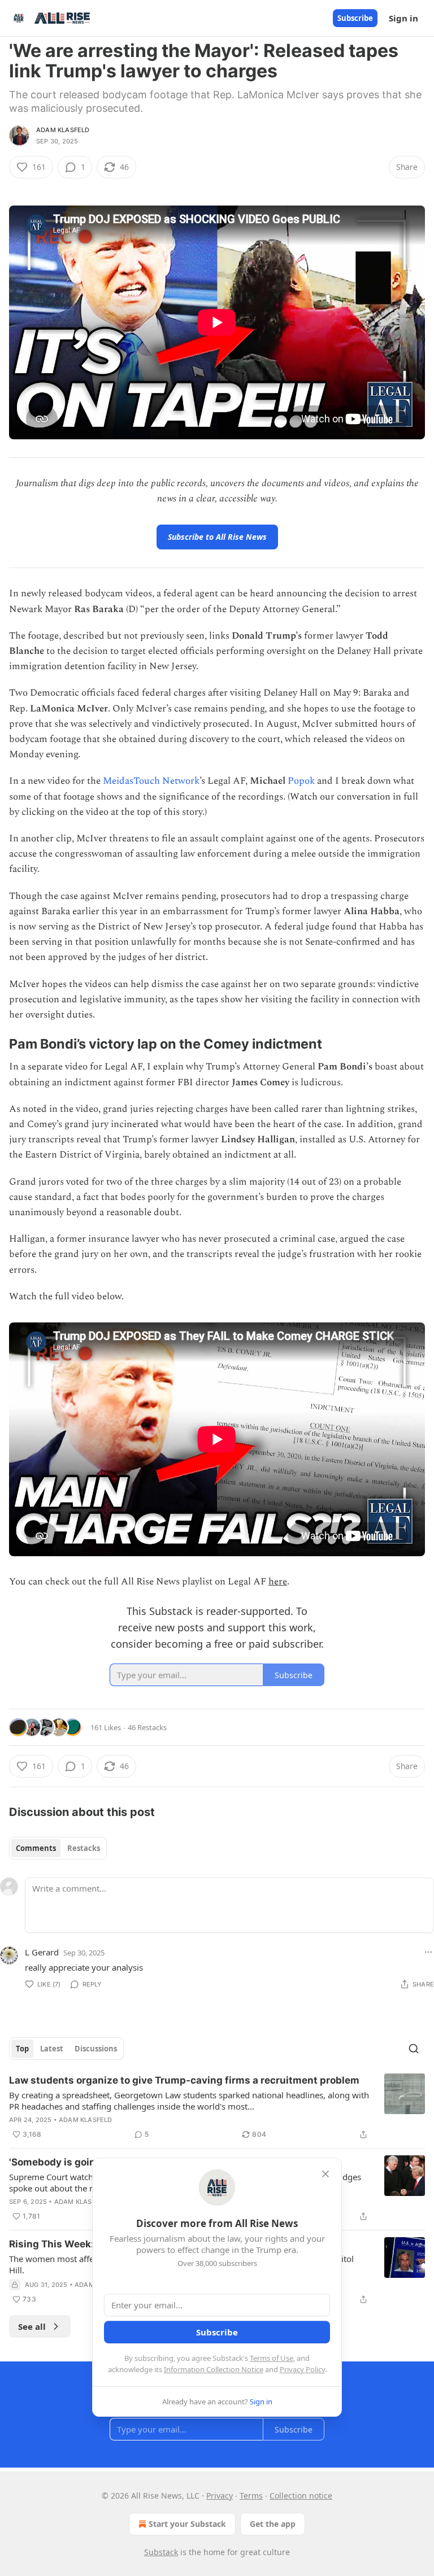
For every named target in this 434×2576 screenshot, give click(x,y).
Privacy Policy (302, 2369)
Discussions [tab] (96, 2049)
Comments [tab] (36, 1848)
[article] (217, 2107)
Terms (251, 2496)
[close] (325, 2174)
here (278, 1582)
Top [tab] (22, 2049)
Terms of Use (272, 2358)
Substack (161, 2552)
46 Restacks (147, 1727)
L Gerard (42, 1952)
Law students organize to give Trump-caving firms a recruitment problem (184, 2080)
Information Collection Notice (214, 2369)
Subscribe (355, 18)
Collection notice (301, 2496)
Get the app (273, 2524)
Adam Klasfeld (63, 130)
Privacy (220, 2496)
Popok (301, 781)
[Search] (414, 2049)
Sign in (403, 18)
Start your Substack (187, 2524)
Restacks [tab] (84, 1848)
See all (32, 2326)
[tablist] (58, 1848)
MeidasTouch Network (151, 781)
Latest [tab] (52, 2049)
